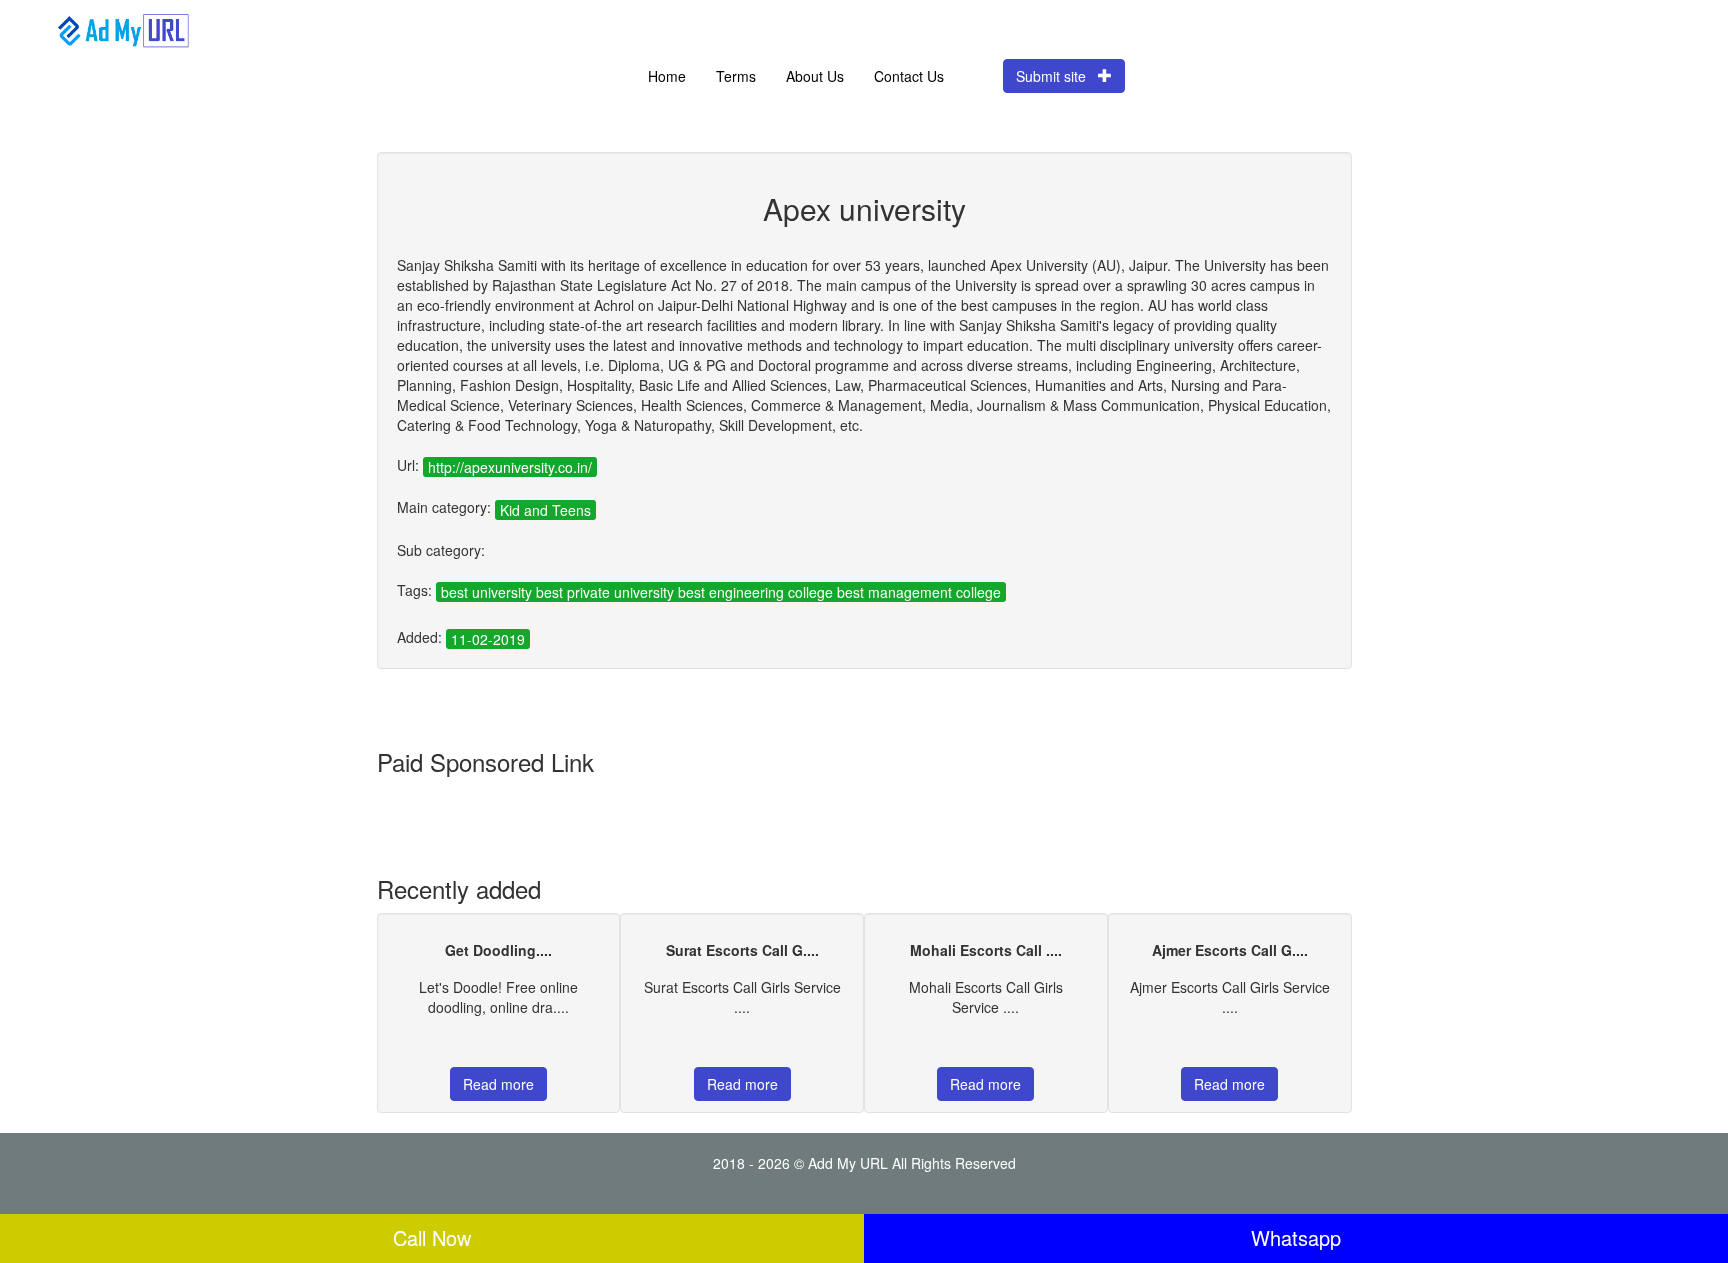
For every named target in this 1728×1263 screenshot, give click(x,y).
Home (667, 76)
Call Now (432, 1237)
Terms (736, 76)
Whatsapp (1296, 1237)
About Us (815, 76)
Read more (498, 1084)
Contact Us (909, 76)
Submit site (1057, 76)
